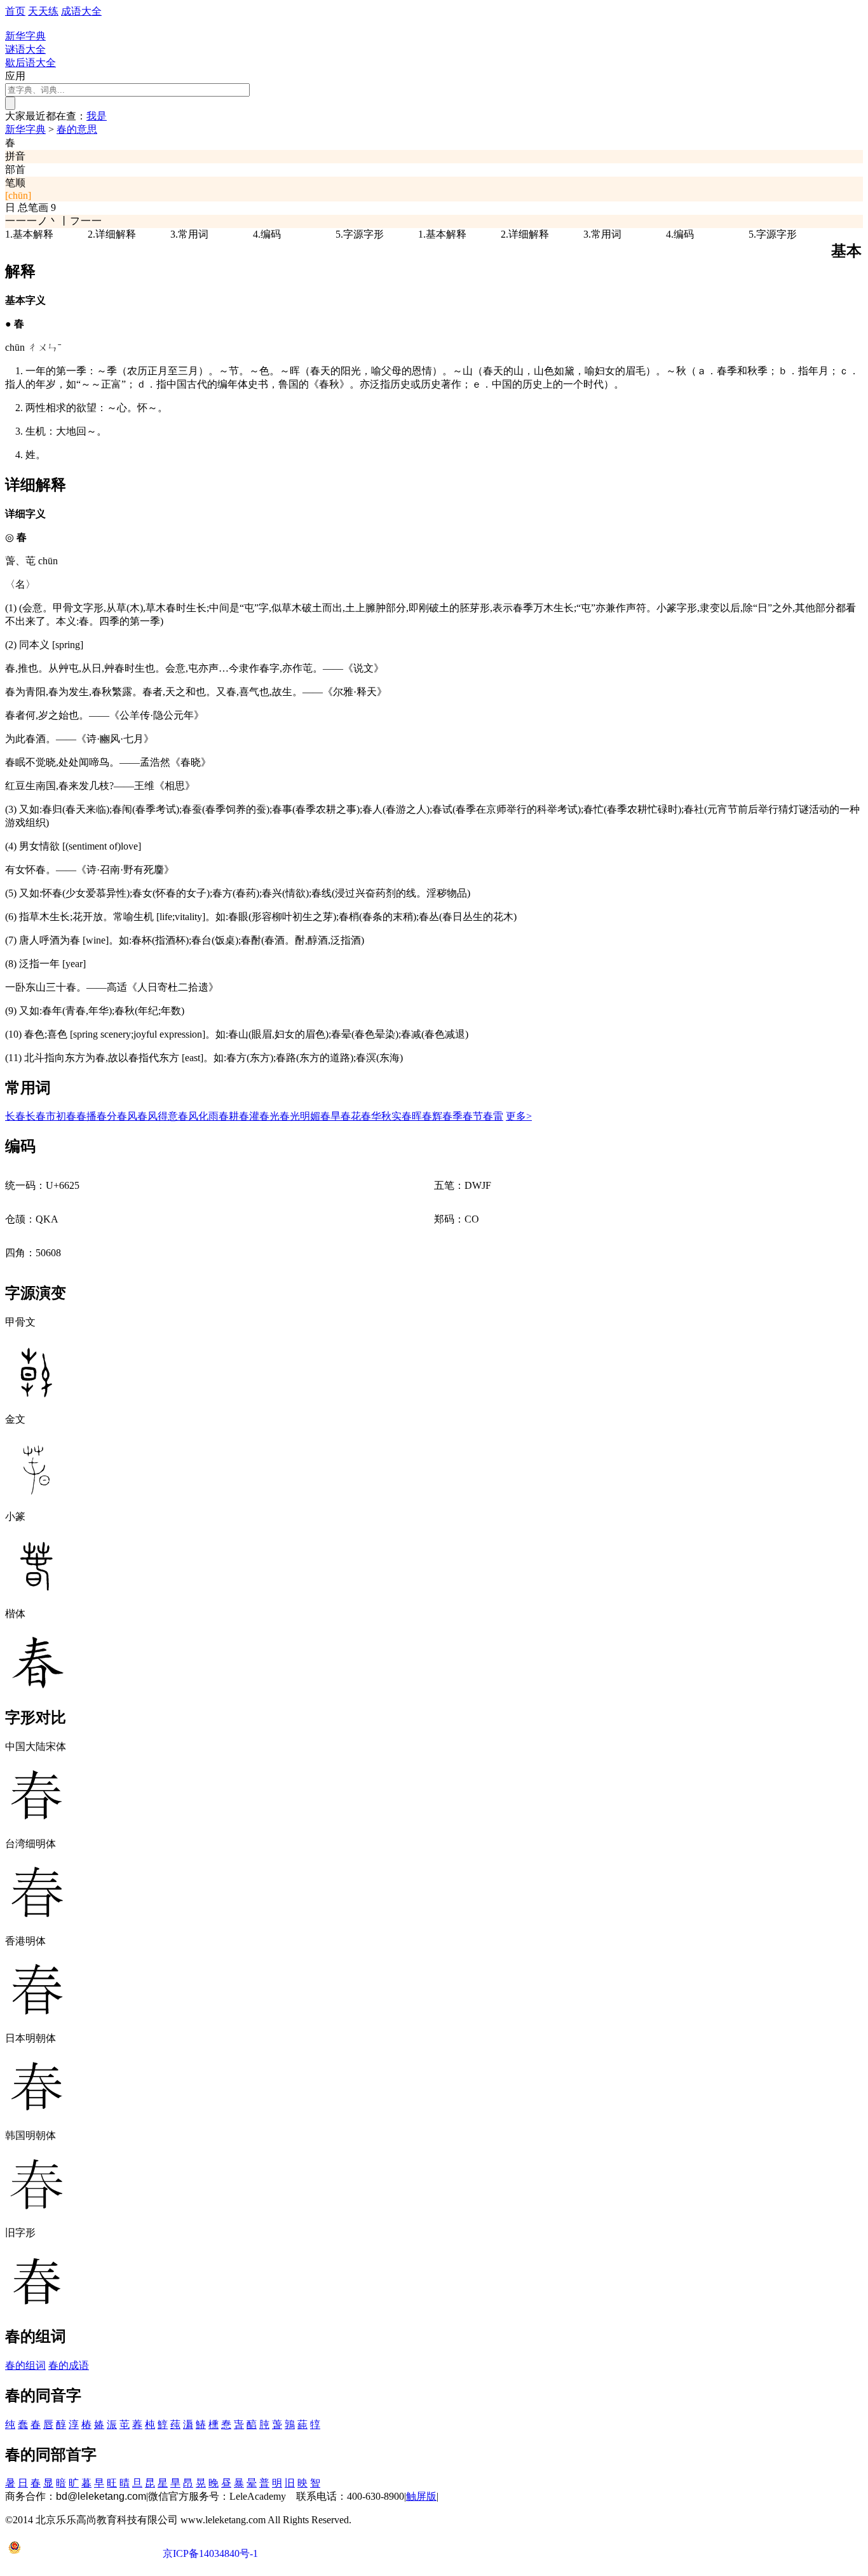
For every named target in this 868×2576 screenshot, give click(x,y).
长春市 (41, 1116)
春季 (452, 1116)
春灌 (249, 1116)
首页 (15, 11)
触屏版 (421, 2496)
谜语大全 (25, 49)
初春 (66, 1116)
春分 (107, 1116)
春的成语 (69, 2365)
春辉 (432, 1116)
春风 (127, 1116)
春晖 (412, 1116)
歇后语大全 (31, 63)
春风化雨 (198, 1116)
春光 (269, 1116)
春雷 (493, 1116)
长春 (15, 1116)
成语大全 (81, 11)
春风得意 (158, 1116)
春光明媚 (300, 1116)
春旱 (330, 1116)
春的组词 (25, 2365)
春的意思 (77, 129)
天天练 (43, 11)
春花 (351, 1116)
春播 (86, 1116)
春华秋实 (381, 1116)
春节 (473, 1116)
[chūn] (18, 195)
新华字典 (25, 129)
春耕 (229, 1116)
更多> (519, 1116)
